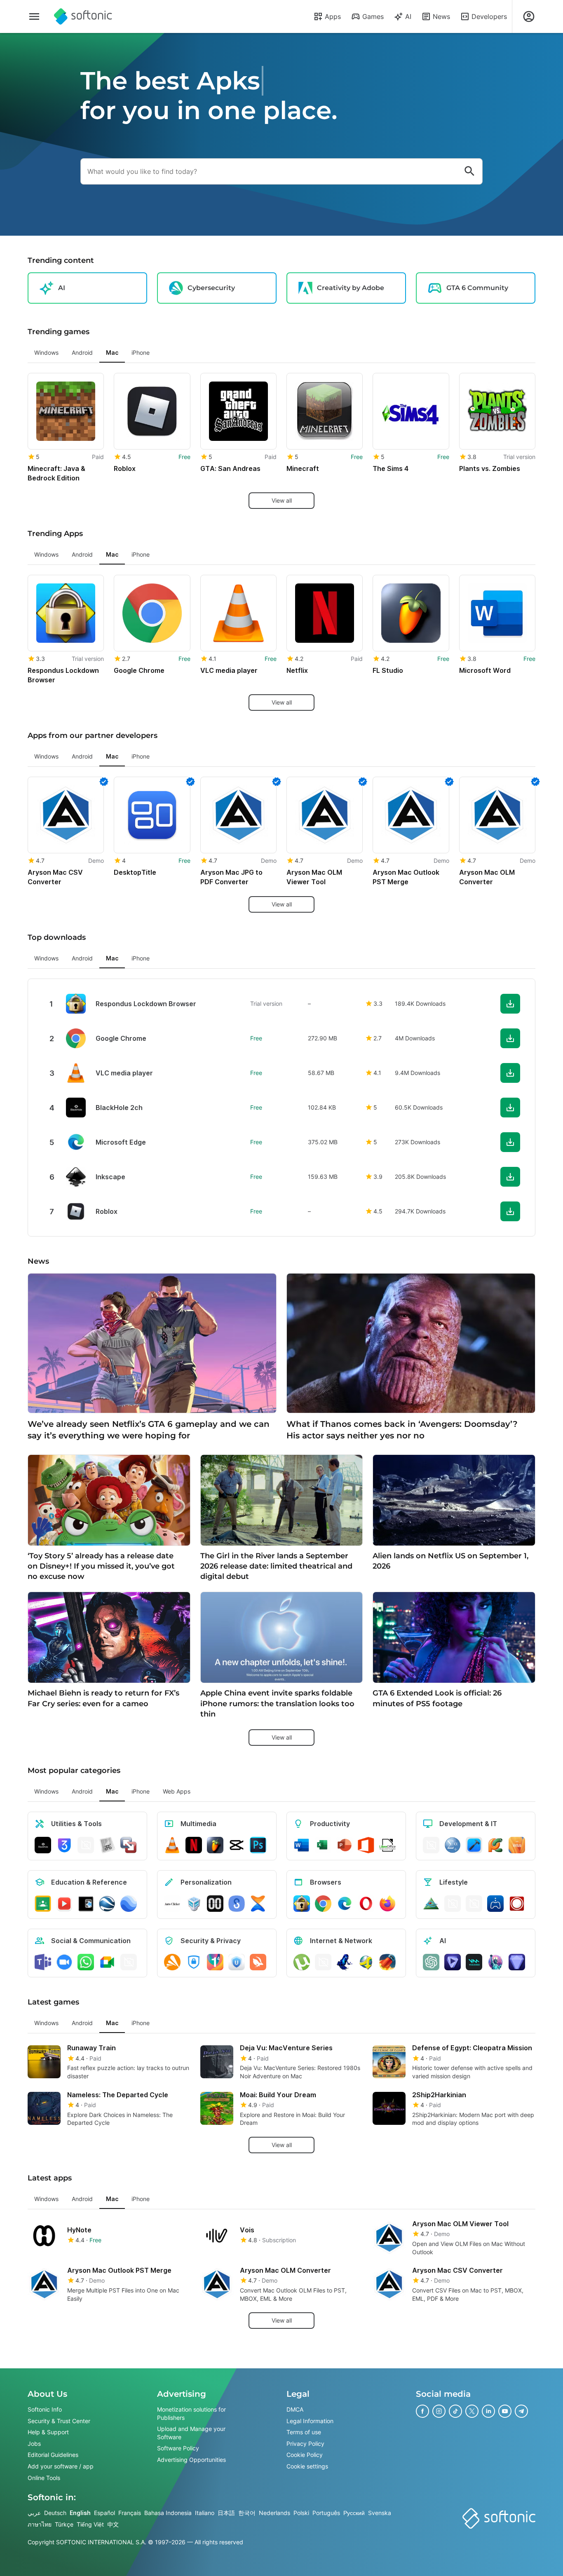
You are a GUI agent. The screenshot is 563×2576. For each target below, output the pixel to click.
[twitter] (472, 2411)
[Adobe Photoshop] (258, 1845)
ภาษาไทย (40, 2524)
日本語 (226, 2513)
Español (104, 2513)
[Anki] (86, 1904)
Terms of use (304, 2432)
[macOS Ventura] (517, 1845)
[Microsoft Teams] (43, 1962)
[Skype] (129, 1962)
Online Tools (44, 2478)
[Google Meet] (107, 1962)
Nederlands (274, 2513)
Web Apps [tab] (177, 1791)
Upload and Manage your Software (191, 2433)
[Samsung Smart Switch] (237, 1904)
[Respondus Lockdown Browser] (302, 1904)
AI (408, 16)
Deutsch (55, 2513)
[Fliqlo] (215, 1904)
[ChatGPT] (431, 1962)
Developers (489, 16)
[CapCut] (237, 1845)
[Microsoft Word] (302, 1845)
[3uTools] (64, 1845)
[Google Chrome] (323, 1904)
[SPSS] (453, 1845)
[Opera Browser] (366, 1904)
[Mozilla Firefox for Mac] (387, 1904)
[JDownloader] (366, 1962)
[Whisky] (453, 1904)
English (80, 2513)
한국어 (247, 2513)
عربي (34, 2513)
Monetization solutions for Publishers (191, 2413)
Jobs (34, 2444)
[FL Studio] (215, 1845)
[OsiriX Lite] (431, 1904)
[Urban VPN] (237, 1962)
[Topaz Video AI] (453, 1962)
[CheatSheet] (107, 1845)
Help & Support (48, 2432)
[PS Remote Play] (495, 1904)
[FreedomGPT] (495, 1962)
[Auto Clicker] (172, 1904)
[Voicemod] (474, 1962)
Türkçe (64, 2524)
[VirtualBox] (194, 1904)
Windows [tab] (46, 352)
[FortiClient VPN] (194, 1962)
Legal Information (310, 2421)
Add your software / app (61, 2466)
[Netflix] (194, 1845)
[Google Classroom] (43, 1904)
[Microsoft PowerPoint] (345, 1845)
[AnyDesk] (431, 1845)
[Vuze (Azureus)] (345, 1962)
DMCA (295, 2409)
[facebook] (422, 2411)
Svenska (380, 2513)
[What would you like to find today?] (469, 171)
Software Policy (178, 2448)
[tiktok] (455, 2411)
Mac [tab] (112, 352)
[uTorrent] (302, 1962)
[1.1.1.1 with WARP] (215, 1962)
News (441, 16)
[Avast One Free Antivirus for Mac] (172, 1962)
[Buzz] (517, 1904)
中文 (113, 2524)
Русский (354, 2513)
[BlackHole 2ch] (43, 1845)
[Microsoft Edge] (345, 1904)
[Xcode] (474, 1845)
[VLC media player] (172, 1845)
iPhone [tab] (141, 352)
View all (282, 500)
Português (326, 2513)
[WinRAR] (86, 1845)
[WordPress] (474, 1904)
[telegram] (521, 2411)
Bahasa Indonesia (168, 2513)
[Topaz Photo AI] (517, 1962)
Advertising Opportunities (191, 2460)
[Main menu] (34, 16)
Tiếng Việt (90, 2524)
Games (373, 16)
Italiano (205, 2513)
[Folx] (387, 1962)
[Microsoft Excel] (323, 1845)
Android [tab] (82, 352)
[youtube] (505, 2411)
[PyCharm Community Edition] (495, 1845)
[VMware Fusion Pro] (129, 1845)
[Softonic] (83, 16)
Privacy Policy (305, 2444)
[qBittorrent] (323, 1962)
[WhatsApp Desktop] (86, 1962)
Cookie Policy (305, 2455)
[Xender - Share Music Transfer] (258, 1904)
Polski (301, 2513)
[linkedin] (488, 2411)
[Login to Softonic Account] (529, 16)
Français (130, 2513)
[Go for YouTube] (64, 1904)
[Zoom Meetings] (64, 1962)
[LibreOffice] (387, 1845)
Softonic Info (45, 2409)
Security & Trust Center (59, 2421)
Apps (333, 16)
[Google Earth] (107, 1904)
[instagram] (439, 2411)
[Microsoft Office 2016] (366, 1845)
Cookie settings (307, 2466)
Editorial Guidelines (53, 2455)
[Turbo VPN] (258, 1962)
